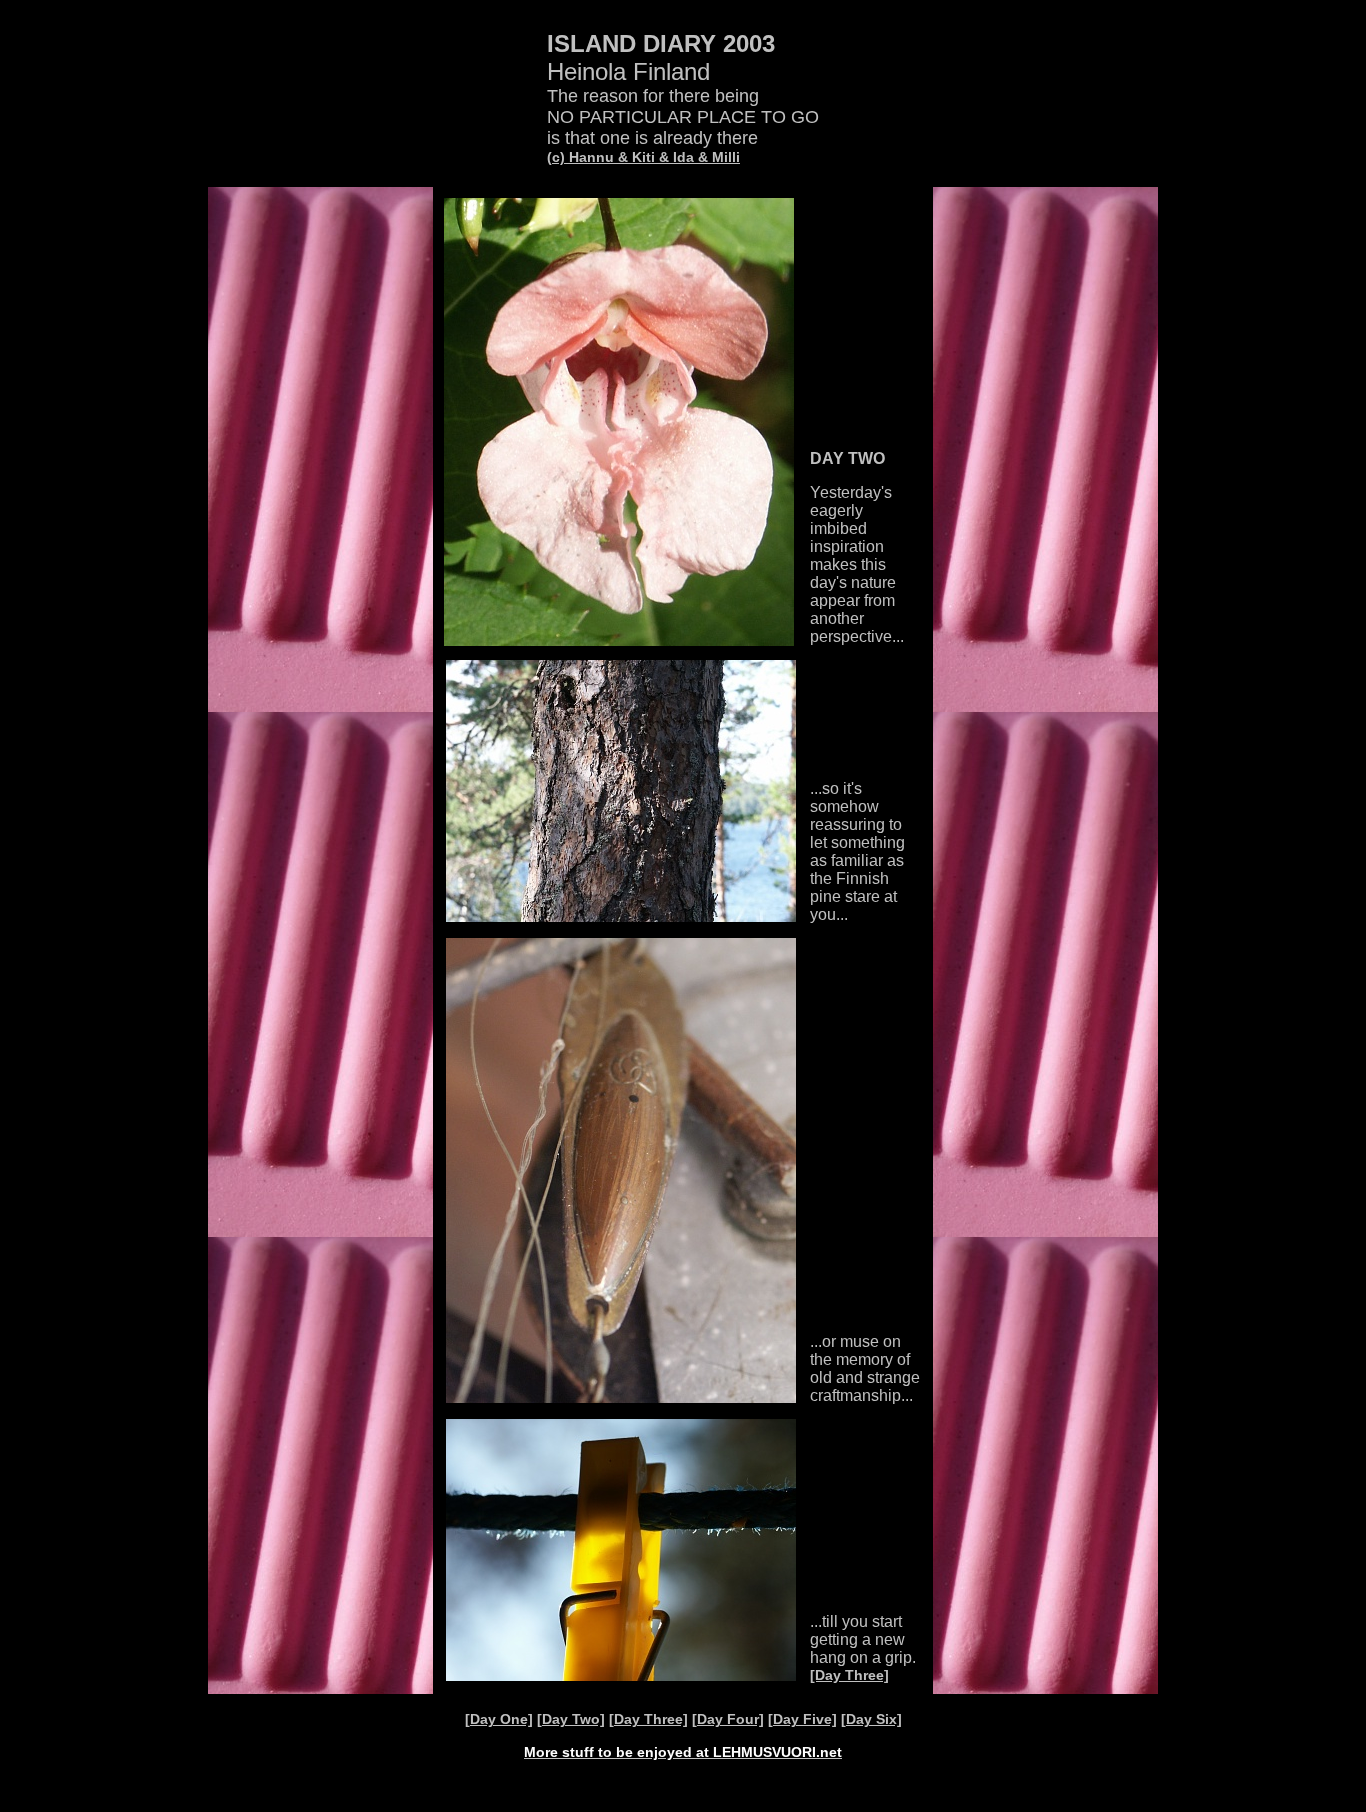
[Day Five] (802, 1719)
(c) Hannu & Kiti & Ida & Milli (643, 157)
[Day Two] (571, 1719)
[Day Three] (849, 1675)
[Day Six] (871, 1719)
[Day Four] (728, 1719)
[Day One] (499, 1719)
